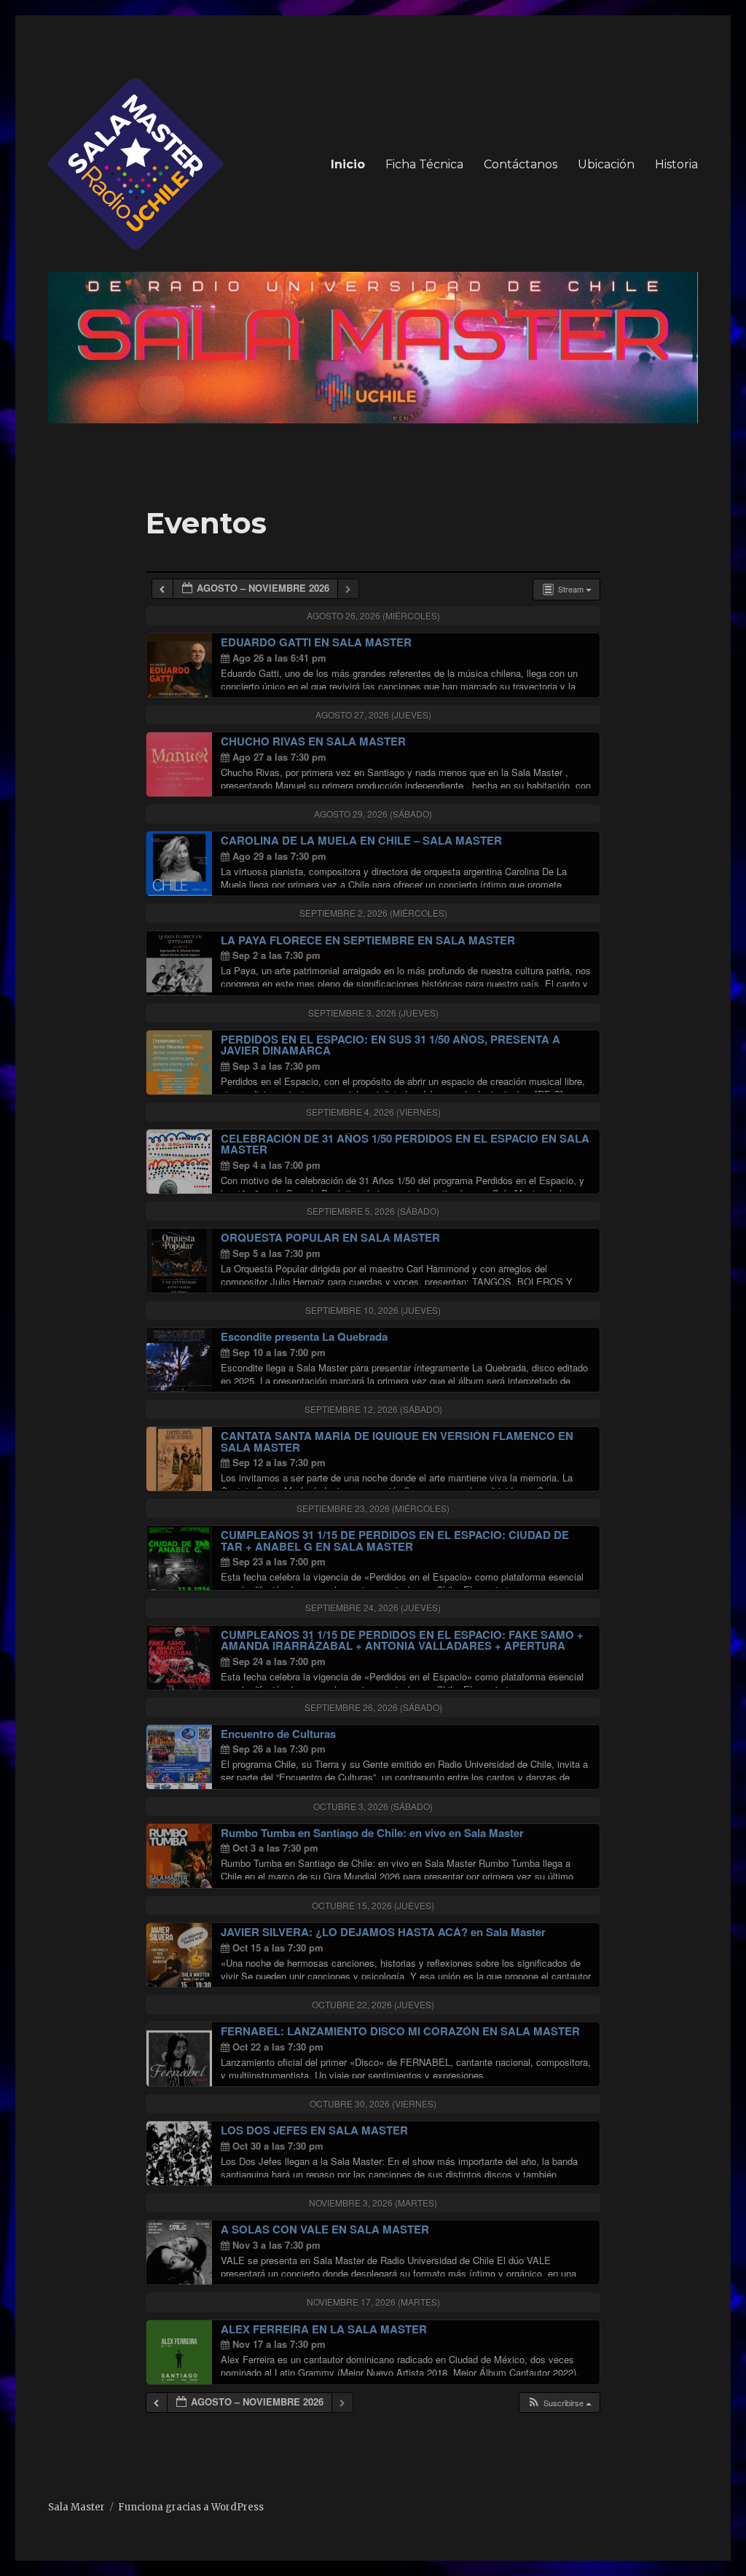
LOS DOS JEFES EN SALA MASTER (314, 2130)
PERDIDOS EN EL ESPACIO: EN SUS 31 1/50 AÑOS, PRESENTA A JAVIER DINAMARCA (390, 1045)
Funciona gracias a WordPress (191, 2507)
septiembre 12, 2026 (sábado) (373, 1409)
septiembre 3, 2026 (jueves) (373, 1013)
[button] (559, 2403)
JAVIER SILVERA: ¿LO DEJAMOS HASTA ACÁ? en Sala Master (383, 1932)
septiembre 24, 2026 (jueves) (373, 1607)
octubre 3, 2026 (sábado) (373, 1806)
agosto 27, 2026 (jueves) (373, 715)
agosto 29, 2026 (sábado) (373, 814)
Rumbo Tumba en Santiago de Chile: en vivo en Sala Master (372, 1833)
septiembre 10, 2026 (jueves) (373, 1310)
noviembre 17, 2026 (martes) (373, 2302)
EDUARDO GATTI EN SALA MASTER (316, 642)
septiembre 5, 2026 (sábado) (373, 1211)
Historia (676, 164)
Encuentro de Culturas (278, 1734)
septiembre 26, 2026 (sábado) (373, 1707)
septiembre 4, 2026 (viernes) (373, 1112)
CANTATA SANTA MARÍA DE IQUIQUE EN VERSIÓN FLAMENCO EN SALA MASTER (397, 1441)
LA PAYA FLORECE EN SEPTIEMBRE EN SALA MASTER (368, 940)
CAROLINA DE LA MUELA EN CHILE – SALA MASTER (361, 840)
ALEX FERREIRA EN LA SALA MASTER (324, 2329)
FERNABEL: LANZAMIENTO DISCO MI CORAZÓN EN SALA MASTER (400, 2031)
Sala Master (76, 2507)
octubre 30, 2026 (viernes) (373, 2103)
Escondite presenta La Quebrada (304, 1336)
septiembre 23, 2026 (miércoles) (373, 1508)
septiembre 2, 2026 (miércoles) (373, 913)
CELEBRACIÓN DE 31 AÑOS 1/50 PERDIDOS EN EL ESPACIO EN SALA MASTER (405, 1144)
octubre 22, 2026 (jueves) (373, 2004)
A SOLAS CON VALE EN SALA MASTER (325, 2229)
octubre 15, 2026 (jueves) (373, 1905)
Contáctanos (521, 164)
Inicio (348, 164)
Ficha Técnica (424, 164)
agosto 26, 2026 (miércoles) (373, 615)
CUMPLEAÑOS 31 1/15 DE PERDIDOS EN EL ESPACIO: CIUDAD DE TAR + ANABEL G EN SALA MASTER (395, 1540)
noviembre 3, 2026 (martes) (373, 2203)
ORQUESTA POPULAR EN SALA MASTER (330, 1237)
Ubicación (606, 164)
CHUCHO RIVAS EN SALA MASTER (313, 741)
